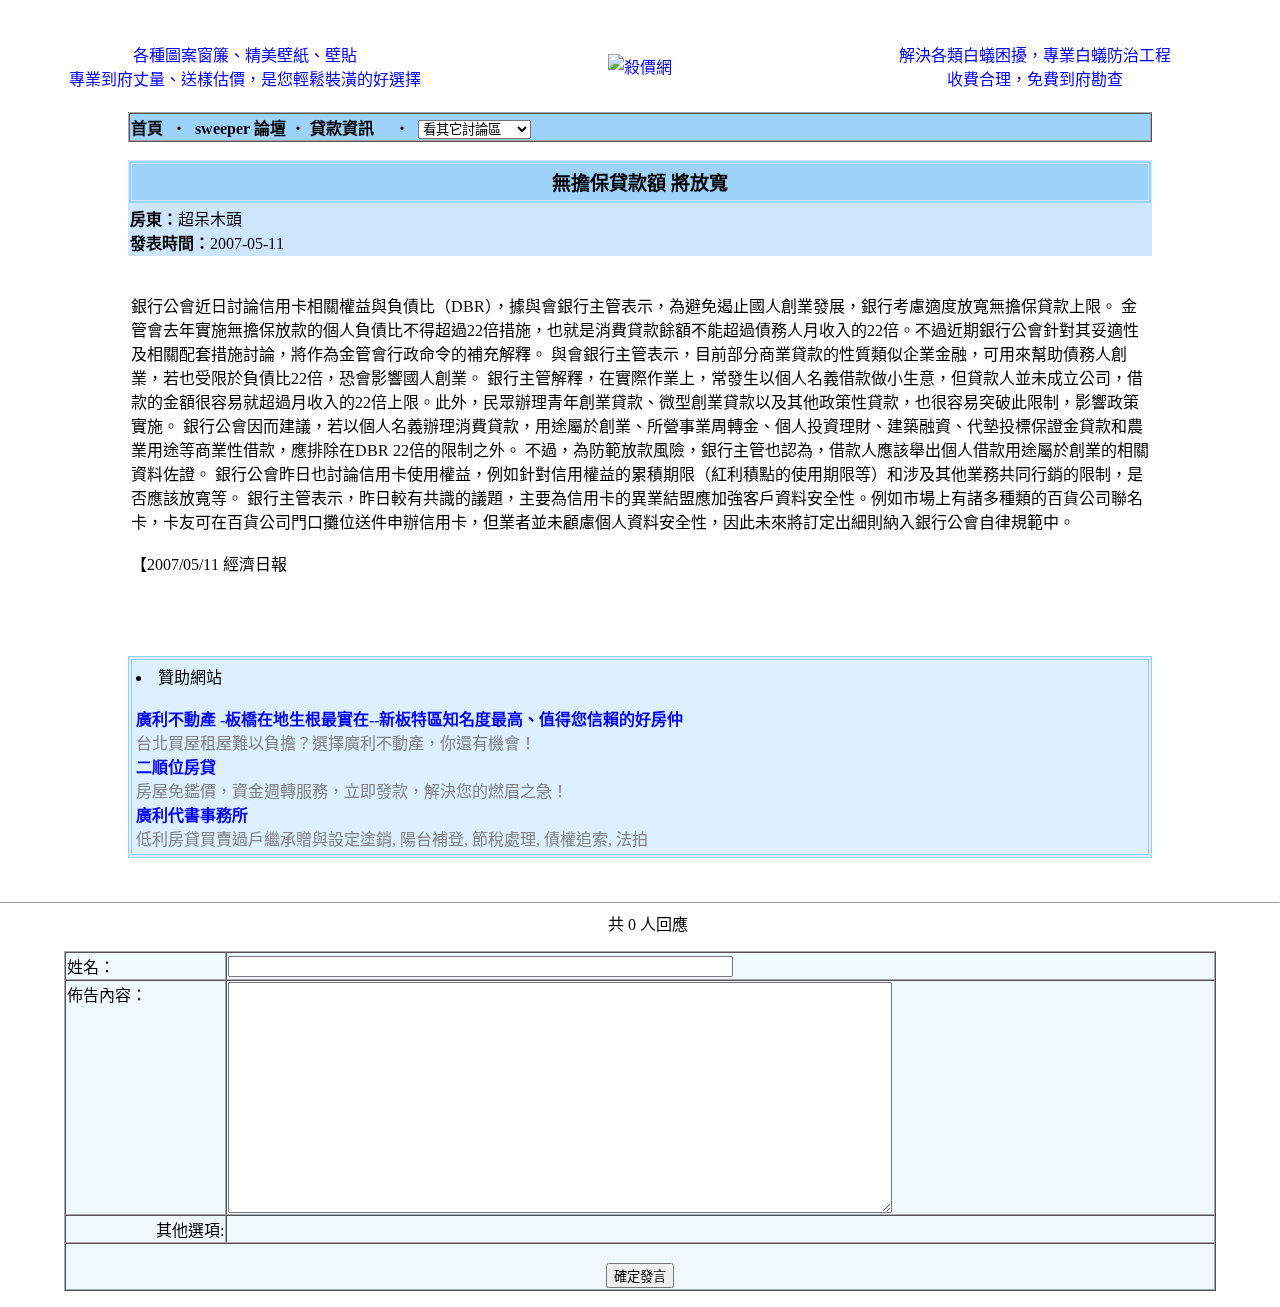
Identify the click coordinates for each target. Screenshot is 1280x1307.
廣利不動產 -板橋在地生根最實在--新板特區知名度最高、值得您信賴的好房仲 (409, 719)
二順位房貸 (176, 767)
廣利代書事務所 (192, 815)
